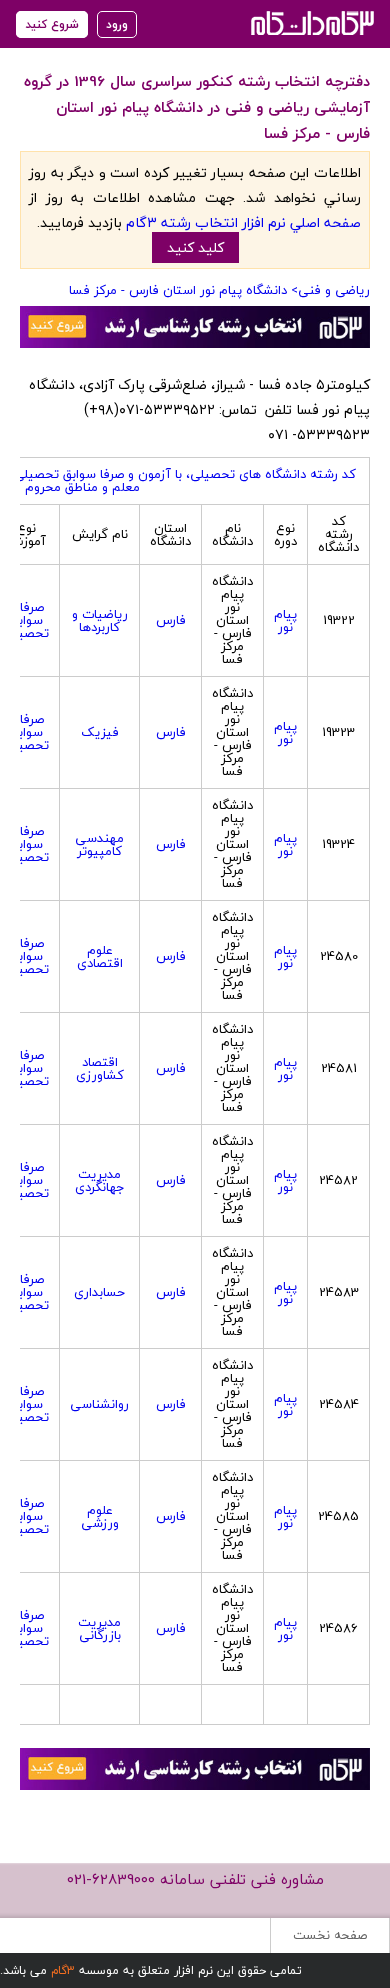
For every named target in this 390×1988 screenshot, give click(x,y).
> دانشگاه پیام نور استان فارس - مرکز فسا (183, 290)
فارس (171, 620)
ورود (117, 24)
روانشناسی (99, 1404)
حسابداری (99, 1292)
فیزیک (100, 732)
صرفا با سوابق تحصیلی (26, 620)
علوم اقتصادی (100, 956)
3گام (63, 1970)
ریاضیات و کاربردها (100, 620)
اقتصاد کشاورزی (100, 1068)
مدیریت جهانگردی (100, 1180)
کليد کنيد (195, 247)
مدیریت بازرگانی (99, 1628)
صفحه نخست (330, 1935)
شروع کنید (52, 24)
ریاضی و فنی (334, 290)
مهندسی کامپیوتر (99, 844)
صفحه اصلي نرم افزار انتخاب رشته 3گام (243, 222)
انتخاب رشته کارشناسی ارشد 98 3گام (310, 22)
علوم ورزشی (100, 1516)
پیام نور (285, 620)
